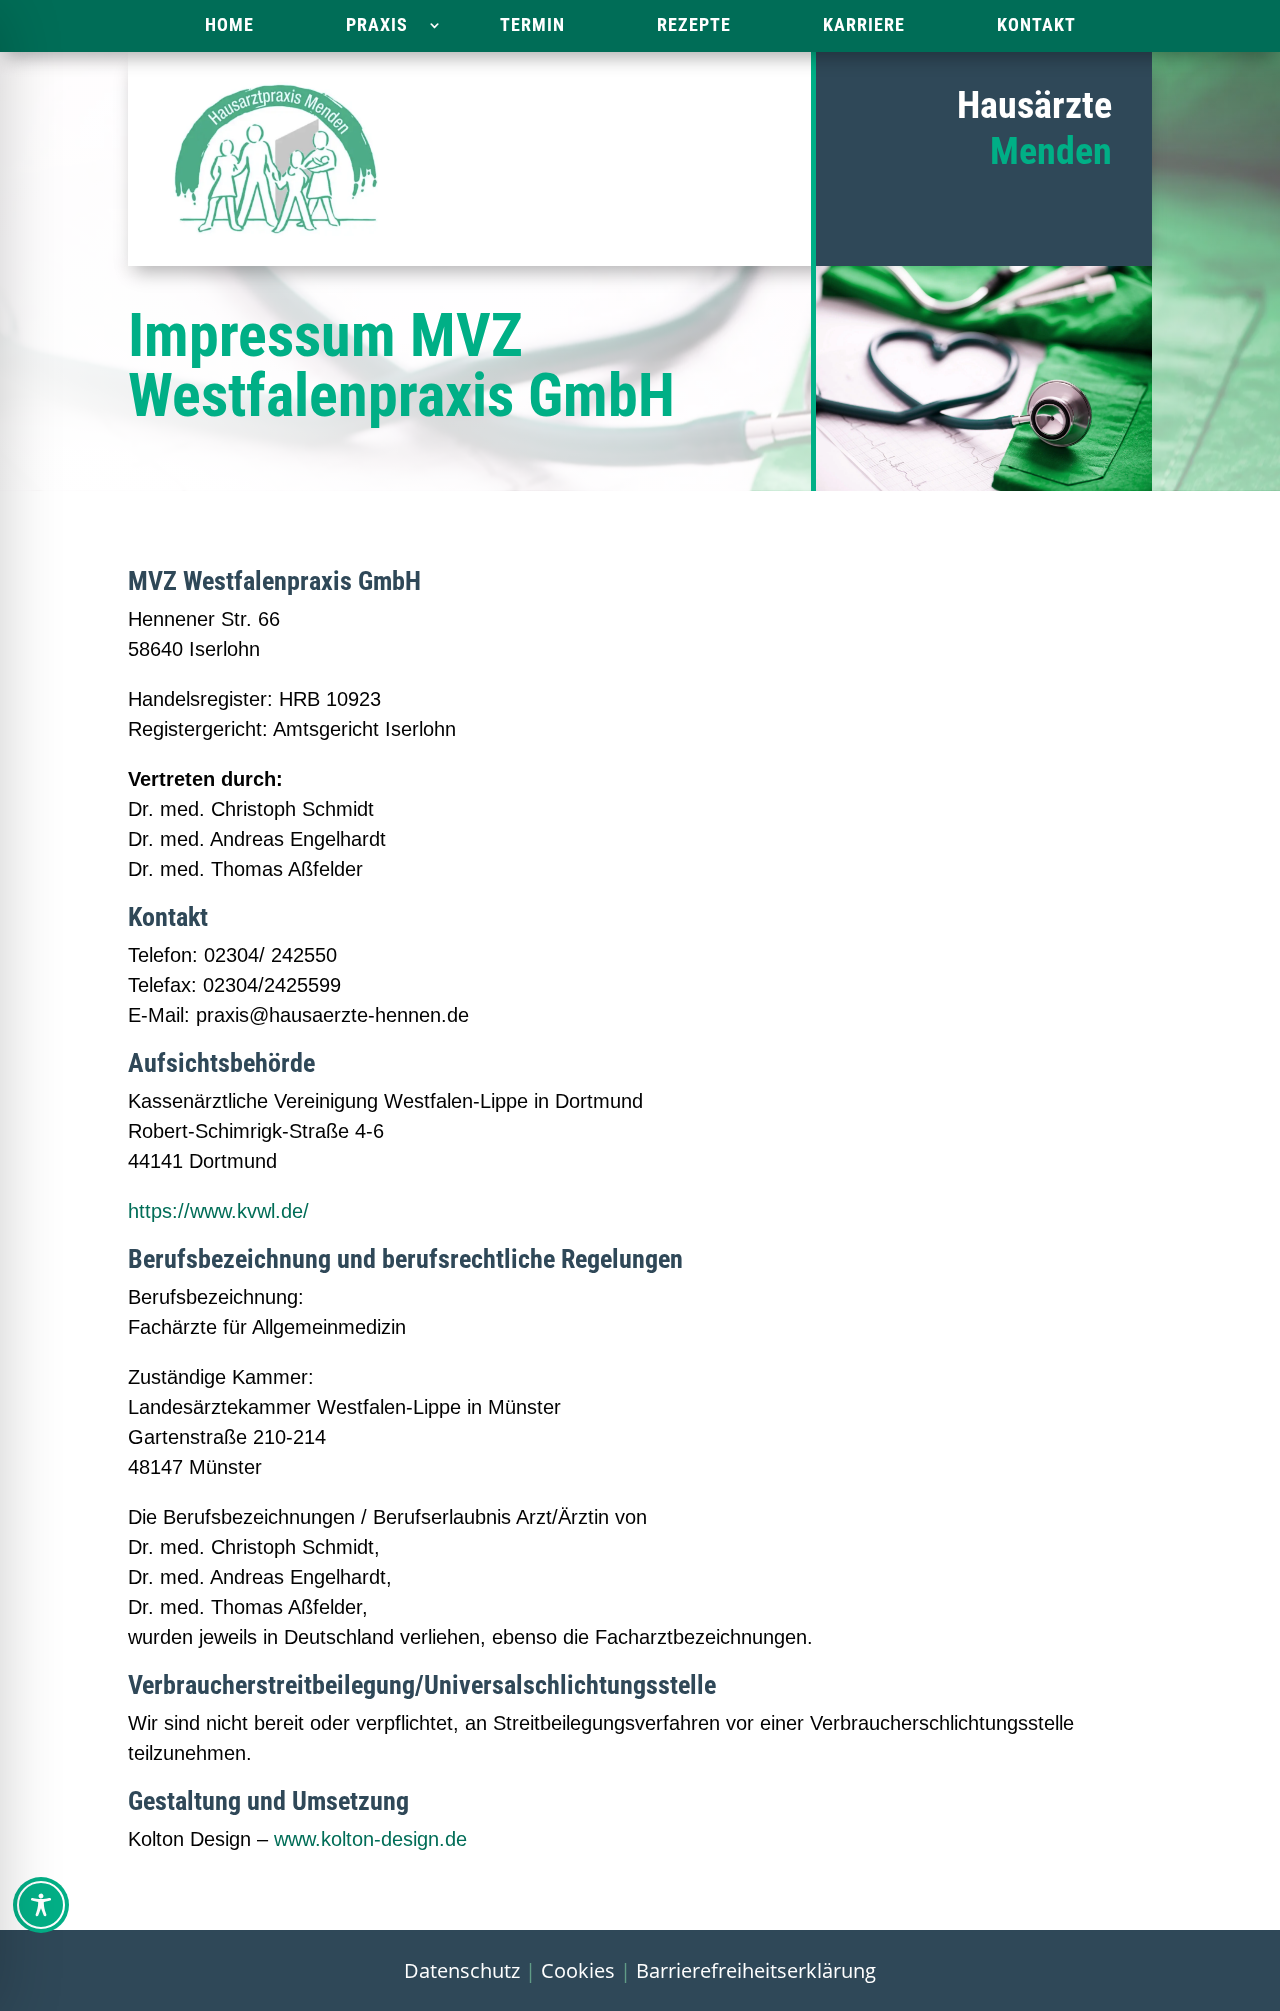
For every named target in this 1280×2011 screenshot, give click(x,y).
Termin (532, 24)
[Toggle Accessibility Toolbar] (41, 1905)
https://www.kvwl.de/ (218, 1211)
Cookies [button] (578, 1970)
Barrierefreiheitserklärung (756, 1970)
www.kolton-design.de (370, 1839)
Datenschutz (462, 1970)
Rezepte (694, 24)
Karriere (864, 24)
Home (229, 24)
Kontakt (1036, 24)
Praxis (377, 24)
